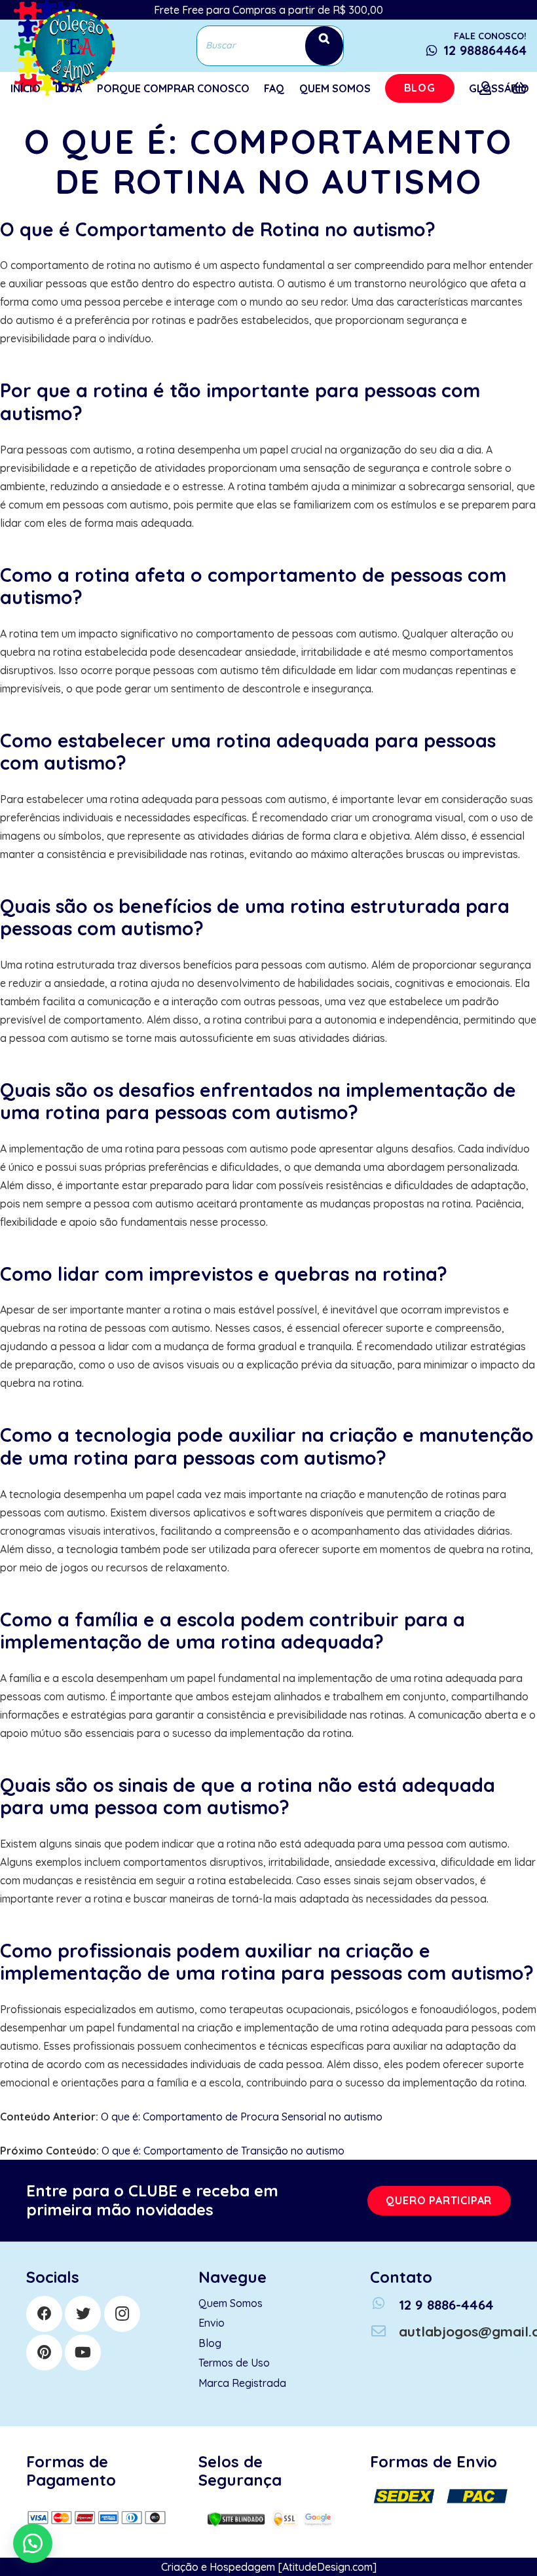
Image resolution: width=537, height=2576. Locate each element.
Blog (210, 2343)
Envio (212, 2323)
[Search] (324, 45)
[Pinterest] (44, 2352)
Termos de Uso (234, 2363)
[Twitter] (83, 2314)
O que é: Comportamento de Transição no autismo (223, 2151)
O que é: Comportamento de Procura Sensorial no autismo (242, 2117)
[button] (33, 2543)
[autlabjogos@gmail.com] (384, 2332)
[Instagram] (122, 2314)
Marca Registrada (242, 2383)
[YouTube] (83, 2352)
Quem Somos (231, 2303)
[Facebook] (44, 2314)
